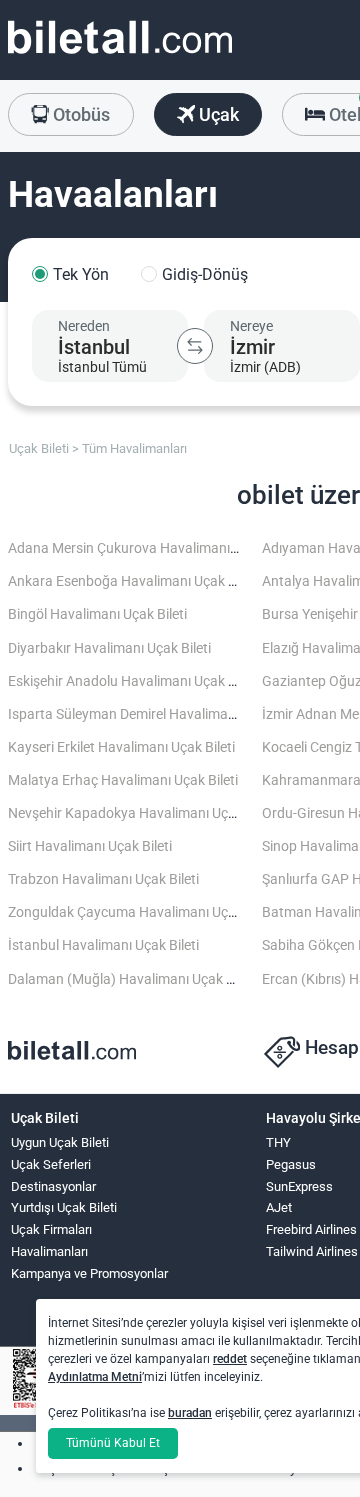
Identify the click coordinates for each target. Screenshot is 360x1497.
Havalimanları (49, 1251)
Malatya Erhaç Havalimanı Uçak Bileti (123, 780)
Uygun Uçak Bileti (60, 1142)
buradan (190, 1413)
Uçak (217, 114)
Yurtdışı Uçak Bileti (64, 1207)
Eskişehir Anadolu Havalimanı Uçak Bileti (133, 681)
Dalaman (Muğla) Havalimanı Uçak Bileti (132, 979)
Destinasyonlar (53, 1186)
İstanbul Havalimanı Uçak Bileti (103, 945)
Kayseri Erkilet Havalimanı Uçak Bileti (121, 747)
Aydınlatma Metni (95, 1377)
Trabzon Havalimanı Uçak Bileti (103, 879)
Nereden (84, 326)
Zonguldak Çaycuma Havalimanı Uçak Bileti (142, 912)
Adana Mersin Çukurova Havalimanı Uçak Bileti (152, 548)
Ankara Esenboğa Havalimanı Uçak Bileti (133, 581)
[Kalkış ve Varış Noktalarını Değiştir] (195, 346)
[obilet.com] (120, 55)
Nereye (251, 326)
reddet (230, 1359)
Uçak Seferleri (51, 1164)
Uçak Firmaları (51, 1229)
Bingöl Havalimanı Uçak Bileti (97, 614)
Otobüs (79, 114)
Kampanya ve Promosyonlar (89, 1273)
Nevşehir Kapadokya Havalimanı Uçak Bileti (142, 813)
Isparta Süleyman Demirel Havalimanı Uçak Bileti (157, 714)
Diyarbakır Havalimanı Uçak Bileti (109, 648)
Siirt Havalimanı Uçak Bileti (90, 846)
